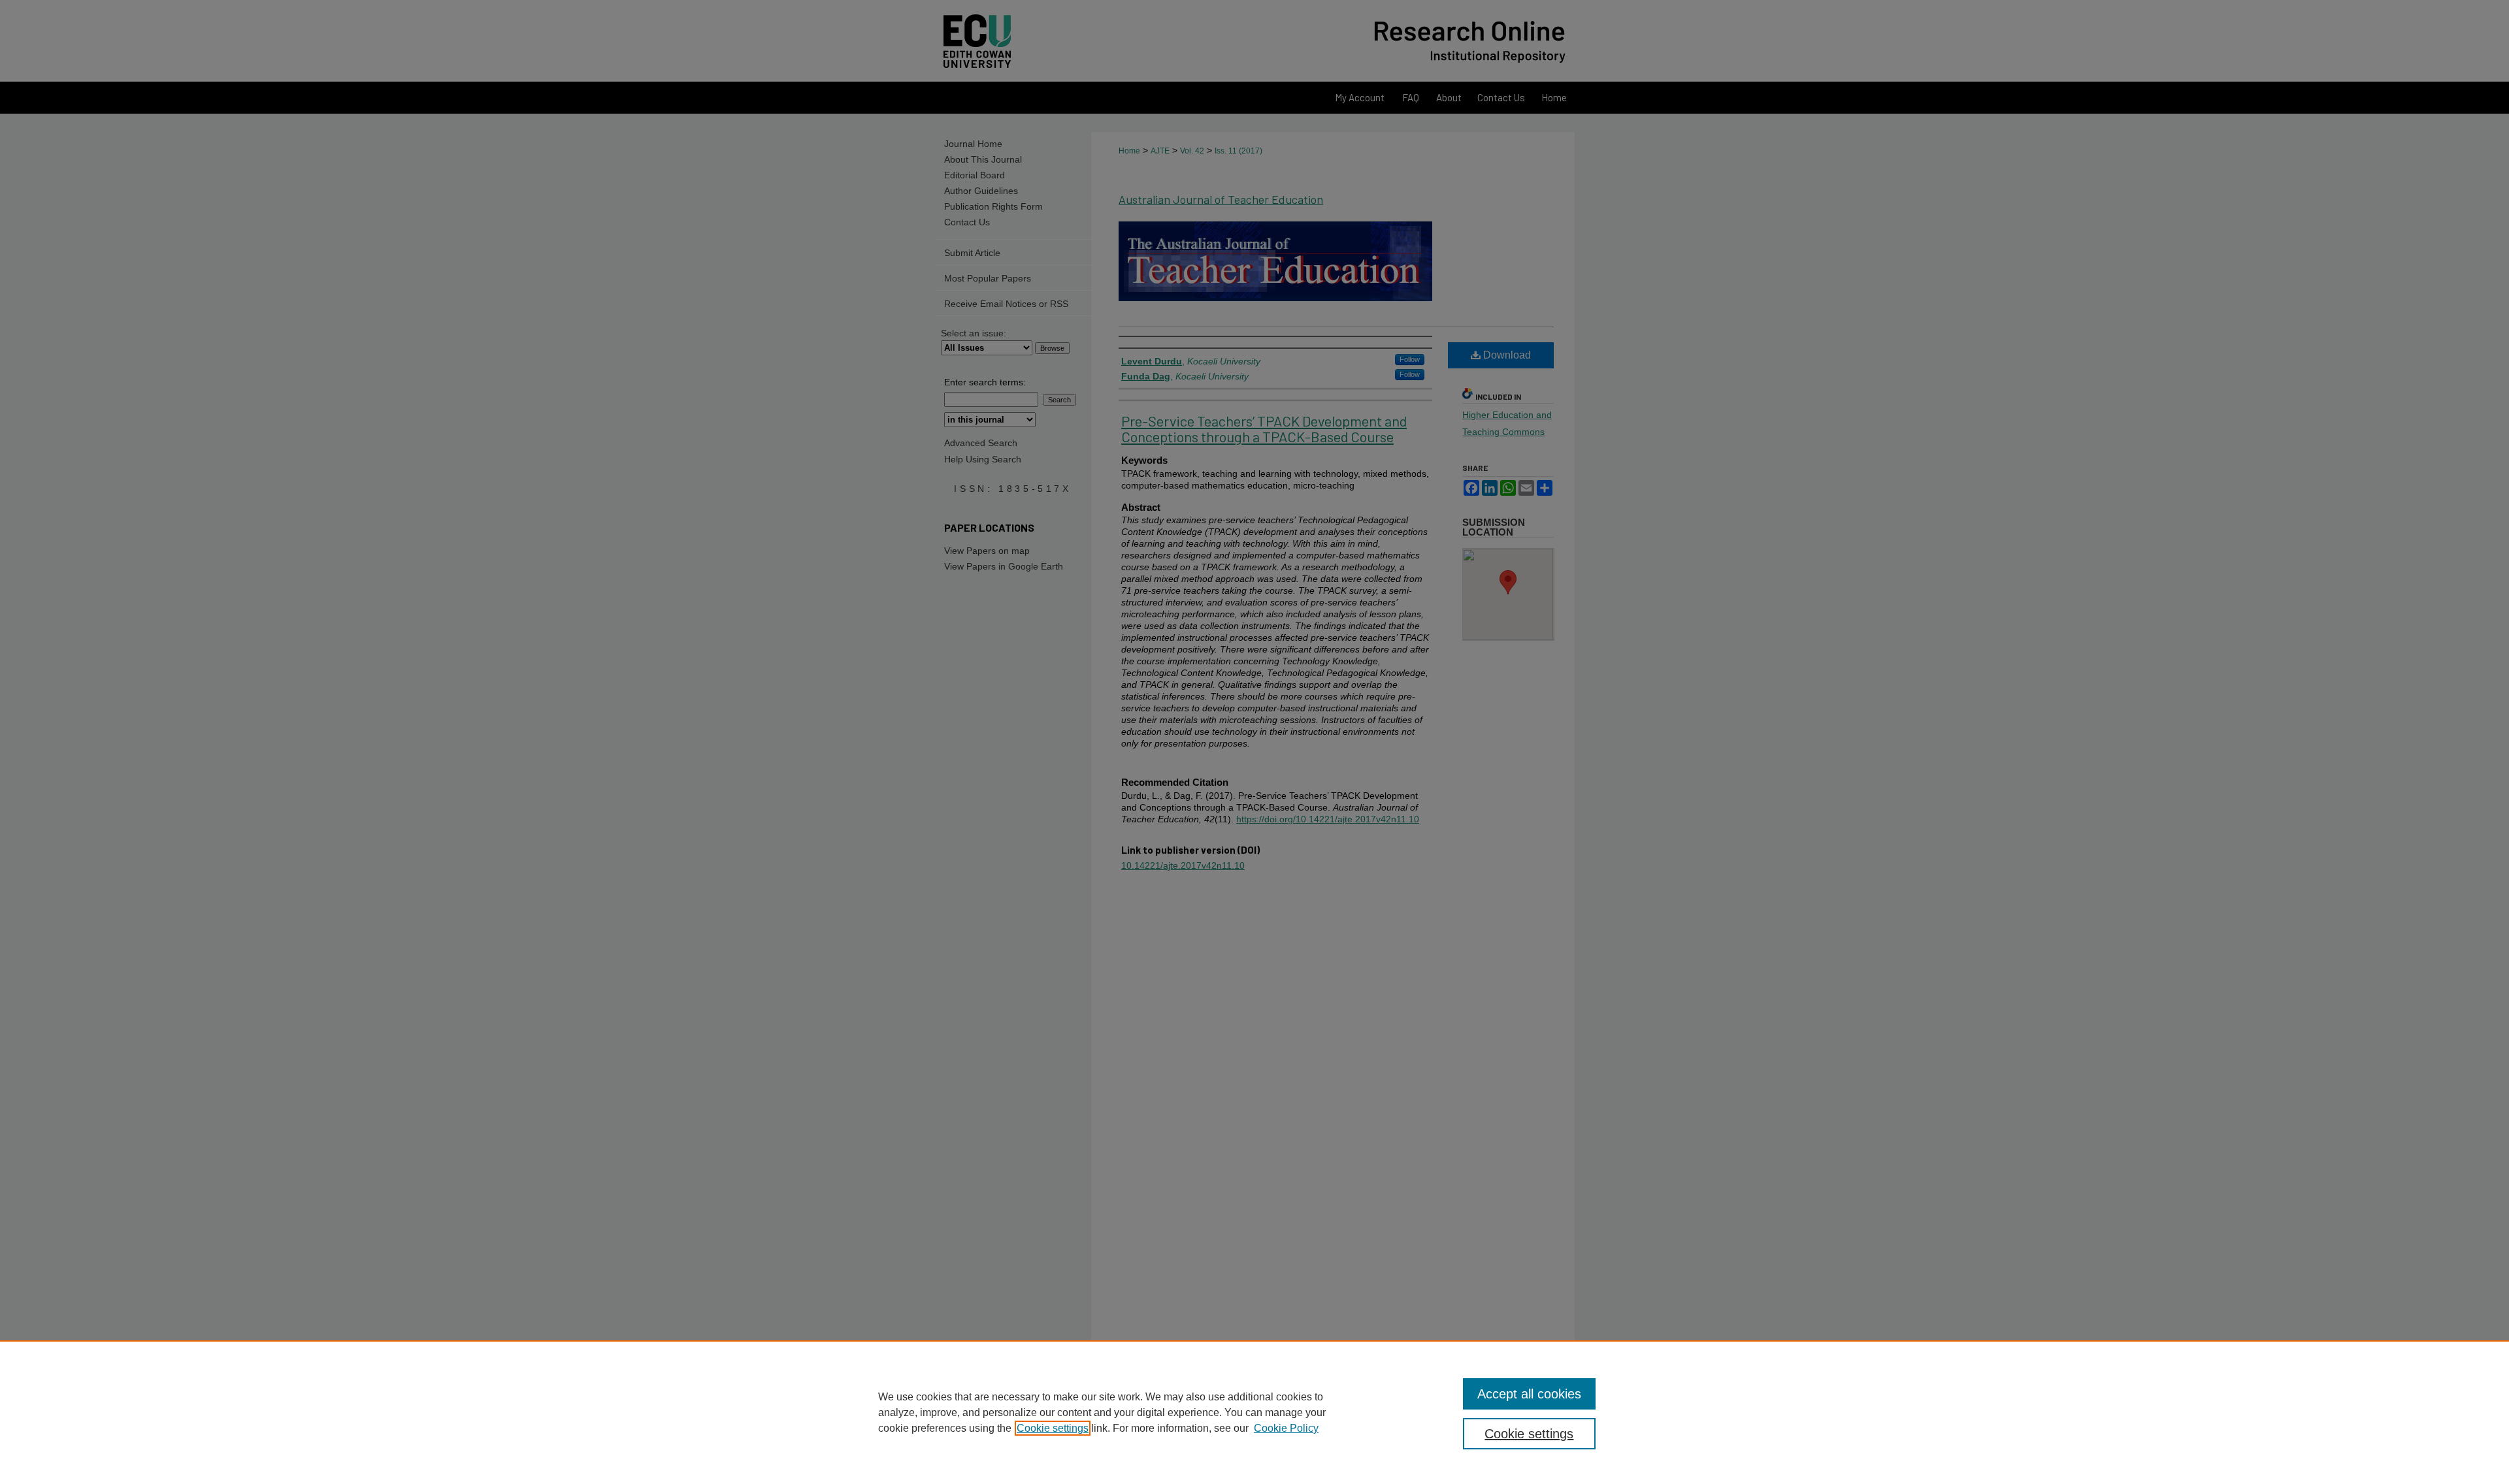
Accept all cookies (1529, 1394)
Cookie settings (1053, 1428)
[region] (1254, 1412)
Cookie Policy (1286, 1428)
